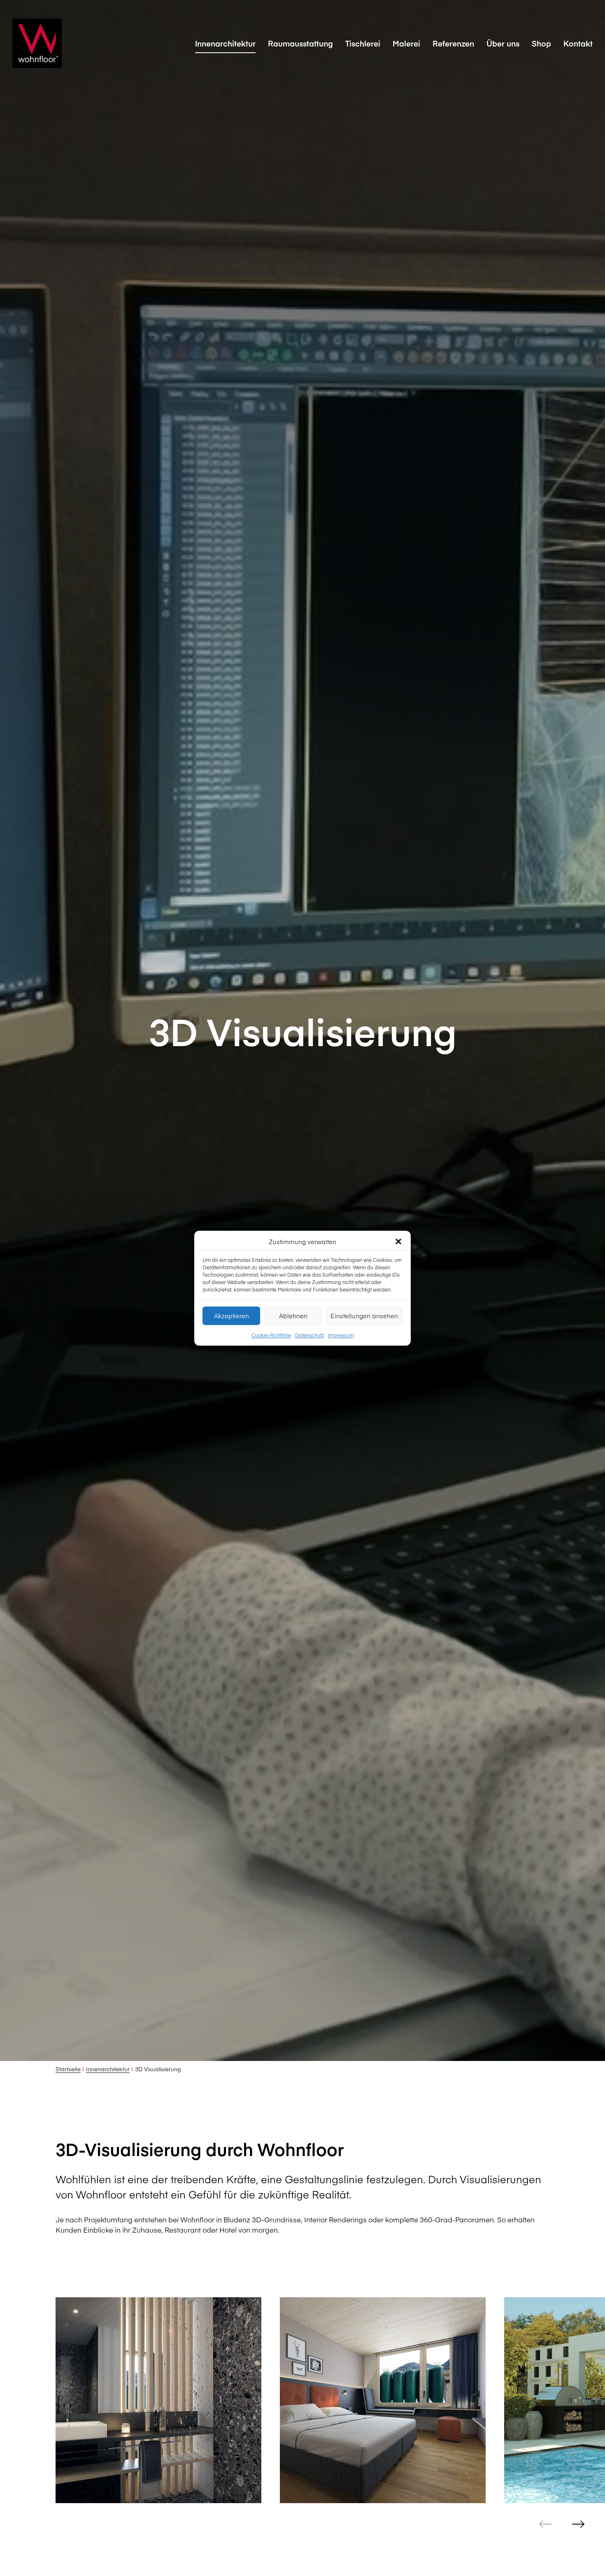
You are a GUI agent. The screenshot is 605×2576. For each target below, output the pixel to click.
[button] (398, 1241)
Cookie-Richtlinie (271, 1335)
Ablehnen (293, 1315)
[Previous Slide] (545, 2524)
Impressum (341, 1335)
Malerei (406, 43)
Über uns (503, 43)
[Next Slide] (578, 2524)
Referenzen (453, 43)
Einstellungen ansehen (364, 1315)
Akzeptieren (232, 1315)
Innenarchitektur (225, 43)
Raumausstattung (300, 43)
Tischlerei (363, 43)
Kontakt (578, 43)
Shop (541, 43)
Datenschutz (309, 1335)
